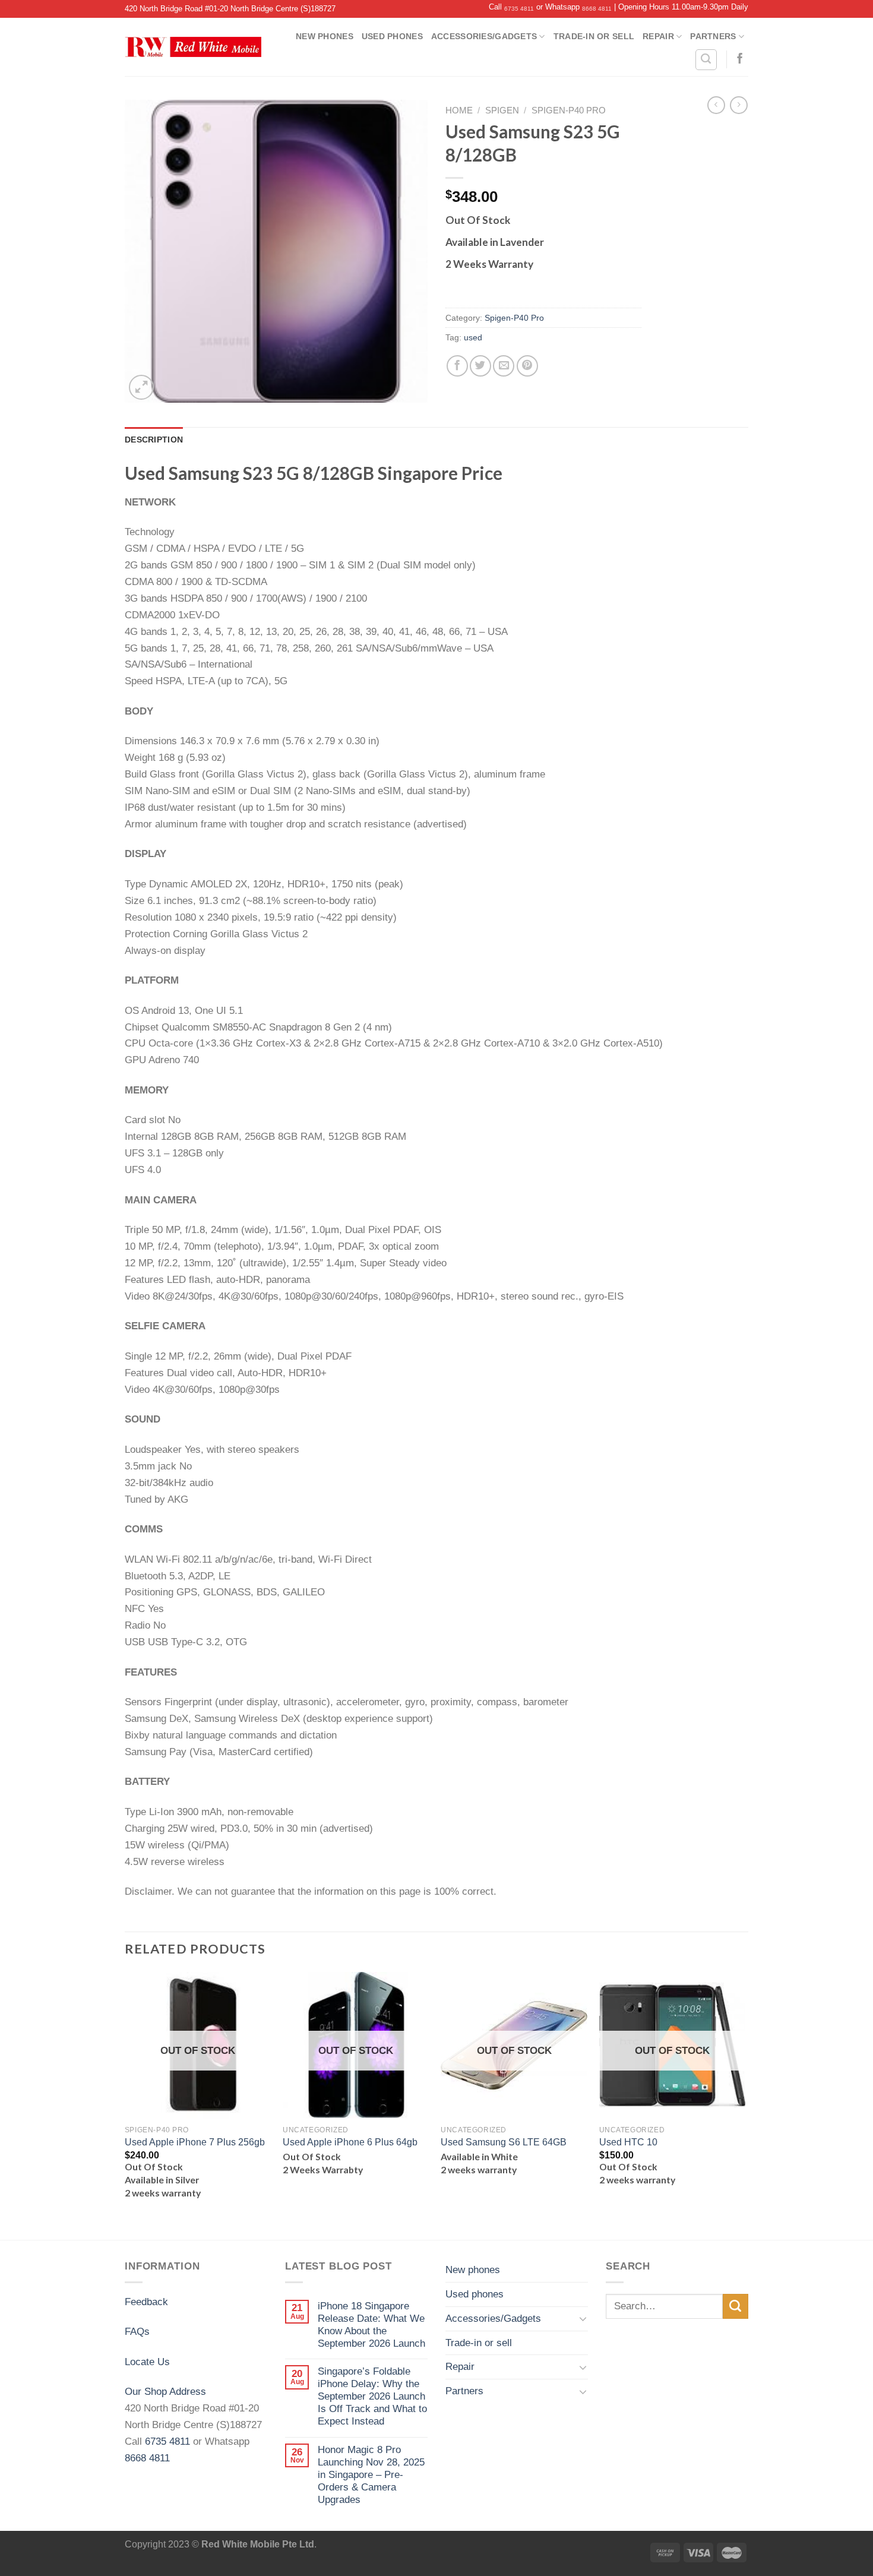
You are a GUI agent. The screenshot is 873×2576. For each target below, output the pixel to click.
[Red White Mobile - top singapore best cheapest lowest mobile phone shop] (193, 47)
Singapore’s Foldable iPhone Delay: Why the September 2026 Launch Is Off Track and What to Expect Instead (372, 2396)
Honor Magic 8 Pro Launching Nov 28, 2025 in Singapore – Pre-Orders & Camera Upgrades (371, 2474)
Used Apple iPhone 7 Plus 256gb (195, 2142)
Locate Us (147, 2362)
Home (459, 110)
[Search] (706, 60)
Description (154, 440)
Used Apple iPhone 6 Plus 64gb (350, 2142)
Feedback (146, 2302)
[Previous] (125, 2105)
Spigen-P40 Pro (569, 110)
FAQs (137, 2331)
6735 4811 (519, 9)
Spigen (502, 110)
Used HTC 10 (628, 2142)
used (473, 337)
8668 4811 (597, 9)
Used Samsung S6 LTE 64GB (504, 2142)
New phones (325, 36)
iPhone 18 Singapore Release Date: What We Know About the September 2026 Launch (371, 2324)
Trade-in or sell (594, 36)
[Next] (745, 2105)
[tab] (154, 440)
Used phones (392, 36)
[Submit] (736, 2307)
